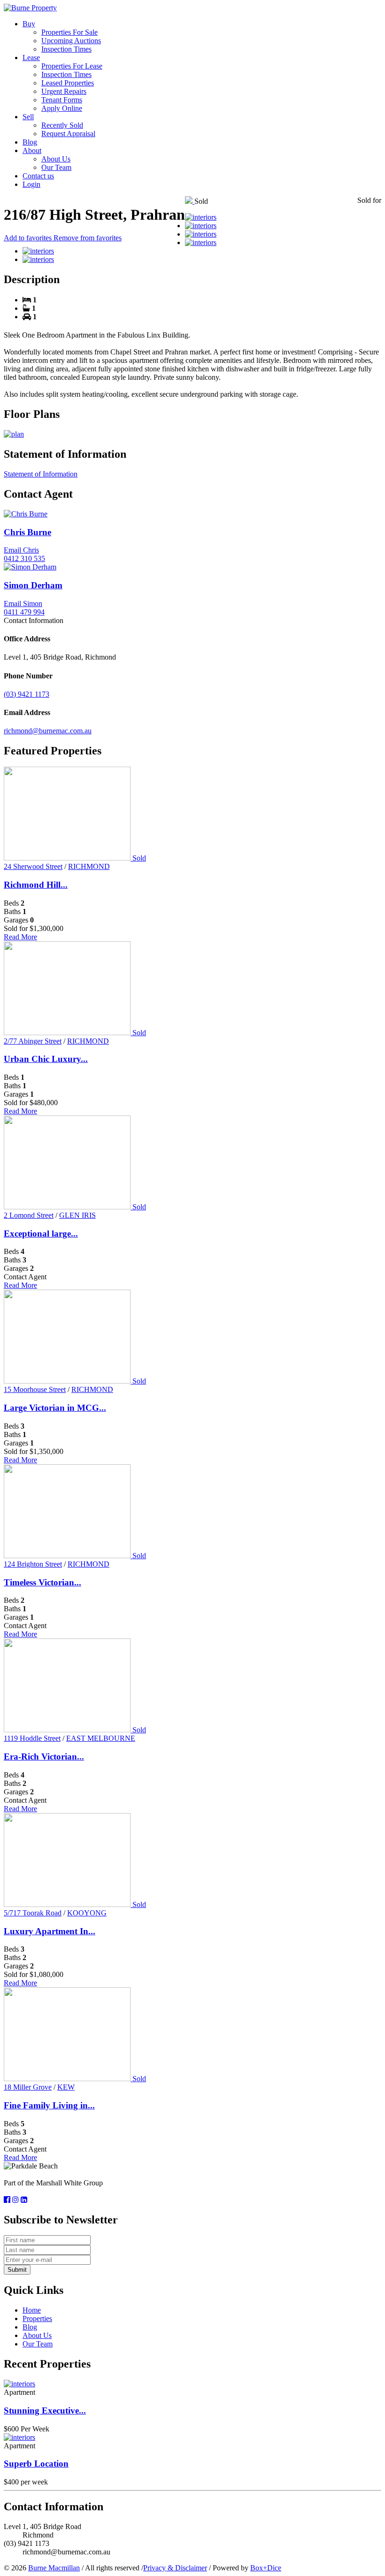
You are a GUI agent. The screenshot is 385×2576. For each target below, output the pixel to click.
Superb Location (36, 2464)
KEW (66, 2087)
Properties (37, 2318)
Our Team (56, 167)
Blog (30, 142)
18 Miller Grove (28, 2087)
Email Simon (23, 604)
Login (31, 184)
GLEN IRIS (77, 1215)
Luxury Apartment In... (50, 1931)
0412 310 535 (24, 558)
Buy (29, 24)
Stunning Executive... (45, 2411)
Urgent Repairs (64, 91)
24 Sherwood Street (33, 866)
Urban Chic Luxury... (46, 1059)
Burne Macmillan (54, 2568)
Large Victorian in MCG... (55, 1408)
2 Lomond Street (29, 1215)
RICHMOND (89, 866)
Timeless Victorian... (42, 1582)
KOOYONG (87, 1913)
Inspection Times (66, 49)
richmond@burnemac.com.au (48, 731)
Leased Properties (68, 83)
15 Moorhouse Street (35, 1389)
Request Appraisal (68, 134)
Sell (28, 117)
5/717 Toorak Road (33, 1913)
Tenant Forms (62, 100)
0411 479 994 (24, 612)
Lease (31, 58)
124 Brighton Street (33, 1564)
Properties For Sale (69, 32)
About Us (56, 159)
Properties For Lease (72, 66)
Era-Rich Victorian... (44, 1757)
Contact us (38, 176)
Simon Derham (33, 585)
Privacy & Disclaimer (175, 2568)
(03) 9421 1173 (27, 694)
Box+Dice (266, 2568)
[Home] (30, 8)
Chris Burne (27, 532)
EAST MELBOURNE (101, 1738)
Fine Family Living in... (49, 2105)
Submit (17, 2270)
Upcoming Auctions (71, 41)
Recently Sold (62, 125)
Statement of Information (41, 474)
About (32, 150)
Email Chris (21, 550)
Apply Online (62, 108)
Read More (20, 937)
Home (32, 2310)
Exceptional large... (41, 1234)
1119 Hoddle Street (32, 1738)
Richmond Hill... (36, 885)
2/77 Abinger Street (33, 1041)
